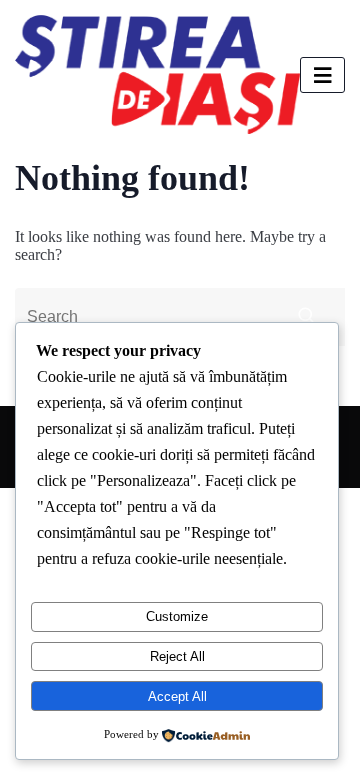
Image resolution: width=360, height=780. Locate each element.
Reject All (177, 656)
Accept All (177, 696)
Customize (177, 616)
